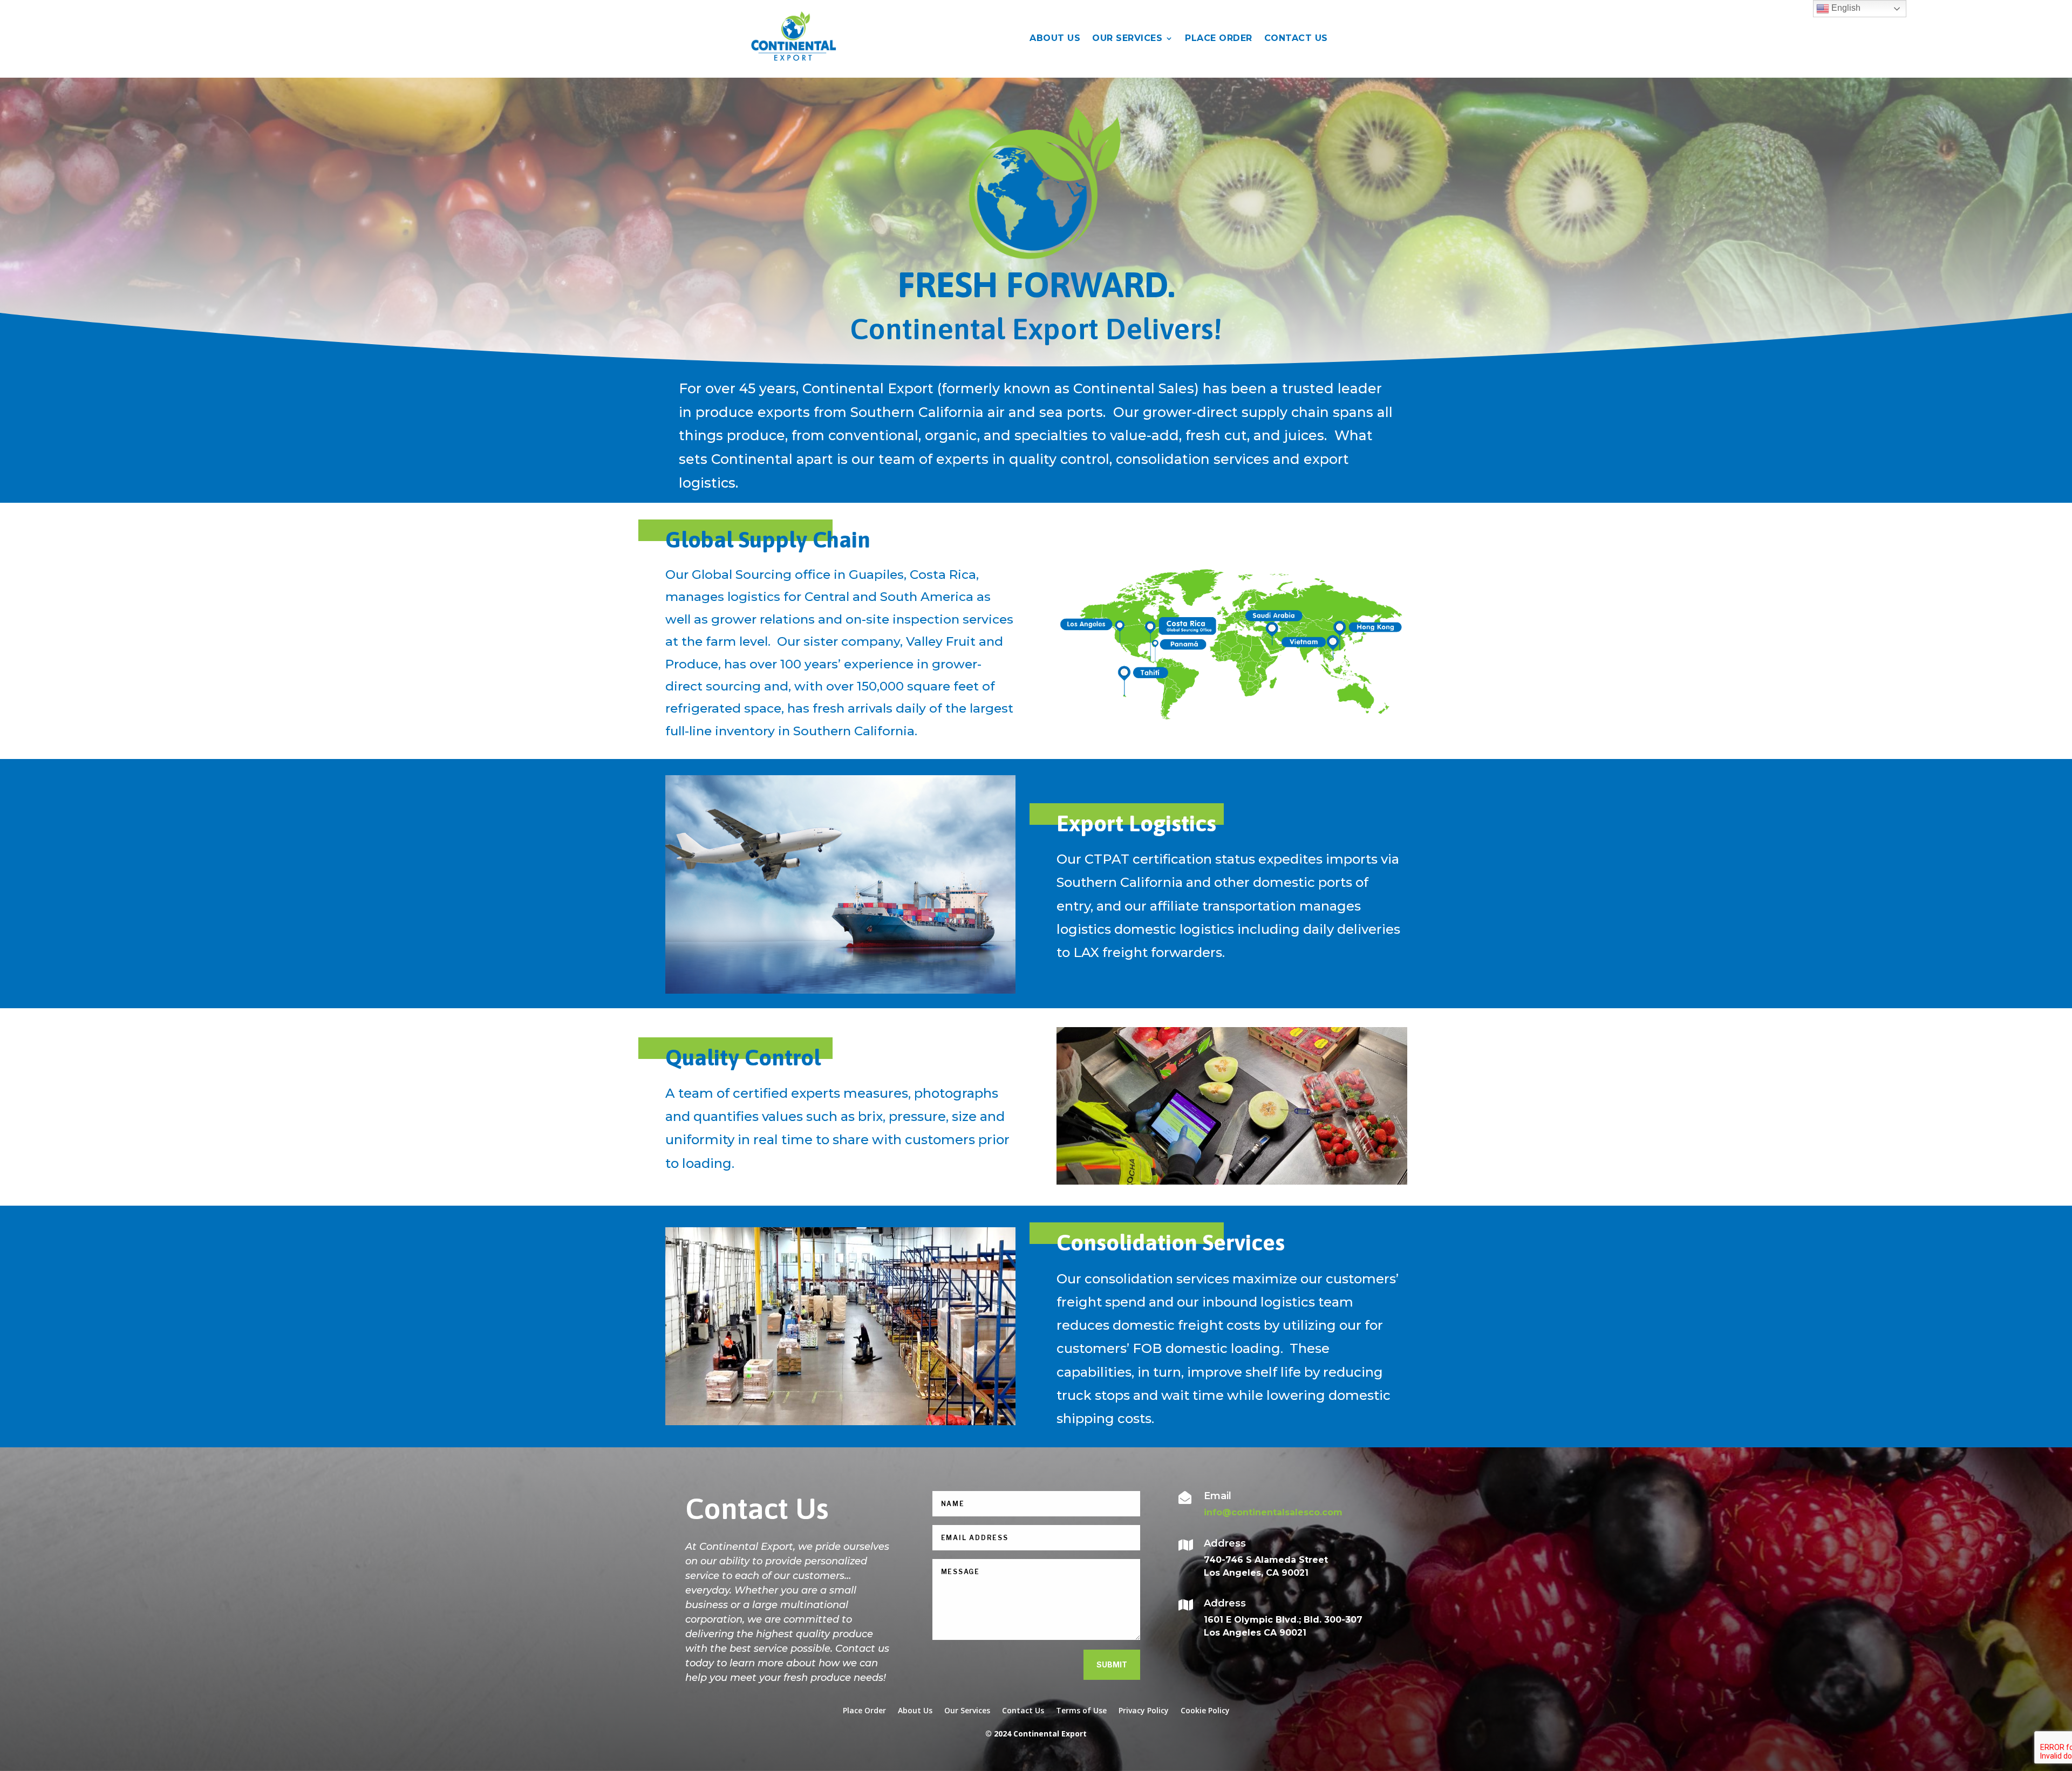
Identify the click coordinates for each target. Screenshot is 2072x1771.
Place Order (1219, 38)
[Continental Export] (1232, 729)
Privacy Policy (1144, 1710)
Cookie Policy (1205, 1710)
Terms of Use (1081, 1710)
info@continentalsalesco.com (1273, 1512)
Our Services (1127, 38)
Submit (1112, 1664)
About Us (915, 1710)
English (1845, 8)
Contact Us (1296, 38)
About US (1055, 38)
